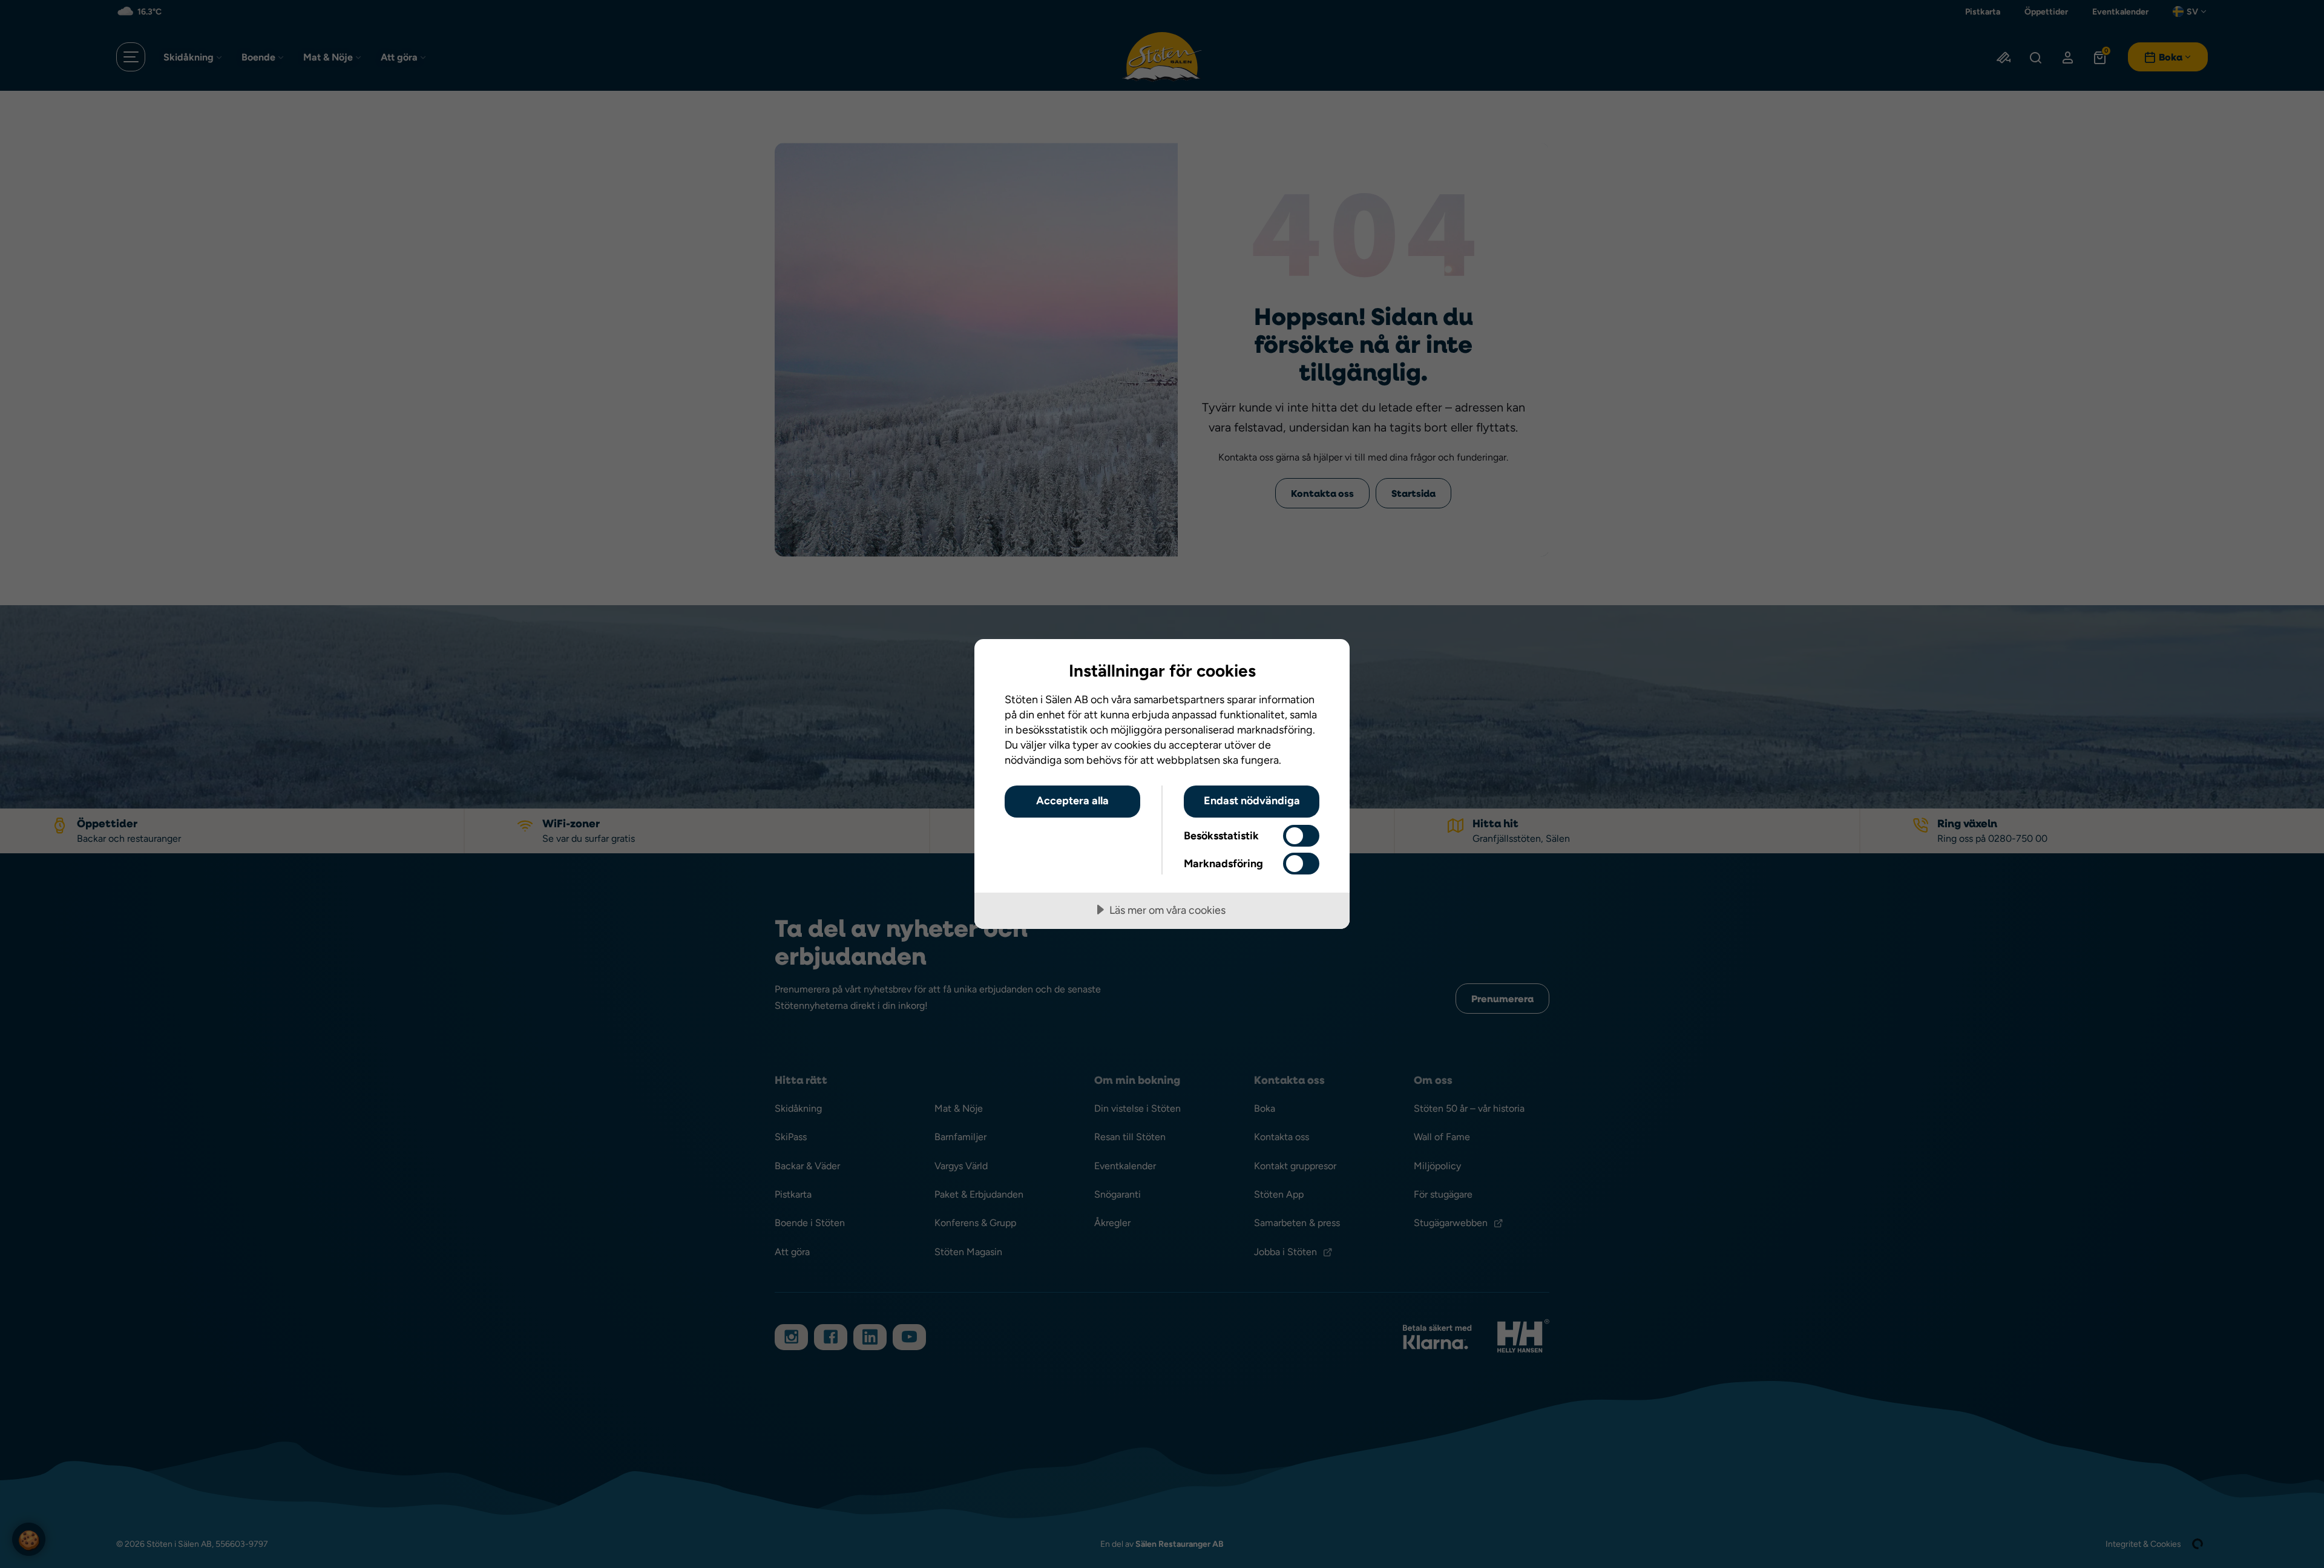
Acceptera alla (1072, 800)
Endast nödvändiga (1252, 800)
